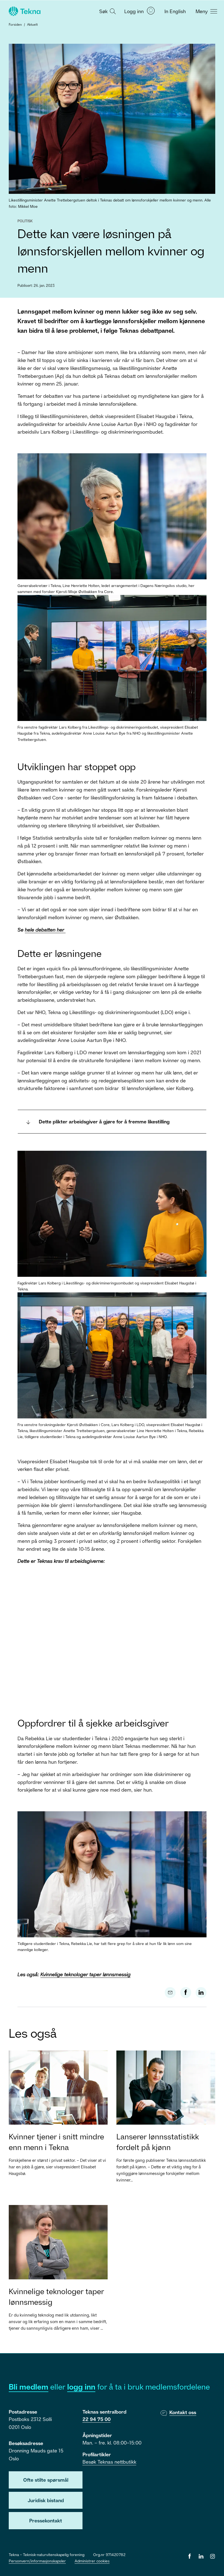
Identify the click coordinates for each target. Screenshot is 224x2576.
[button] (107, 11)
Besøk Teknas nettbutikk (109, 2462)
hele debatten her (45, 930)
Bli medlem (29, 2387)
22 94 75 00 (97, 2419)
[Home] (24, 11)
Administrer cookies (92, 2561)
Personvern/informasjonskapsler (37, 2561)
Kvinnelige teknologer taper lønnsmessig (86, 1974)
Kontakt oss (183, 2412)
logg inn (81, 2387)
